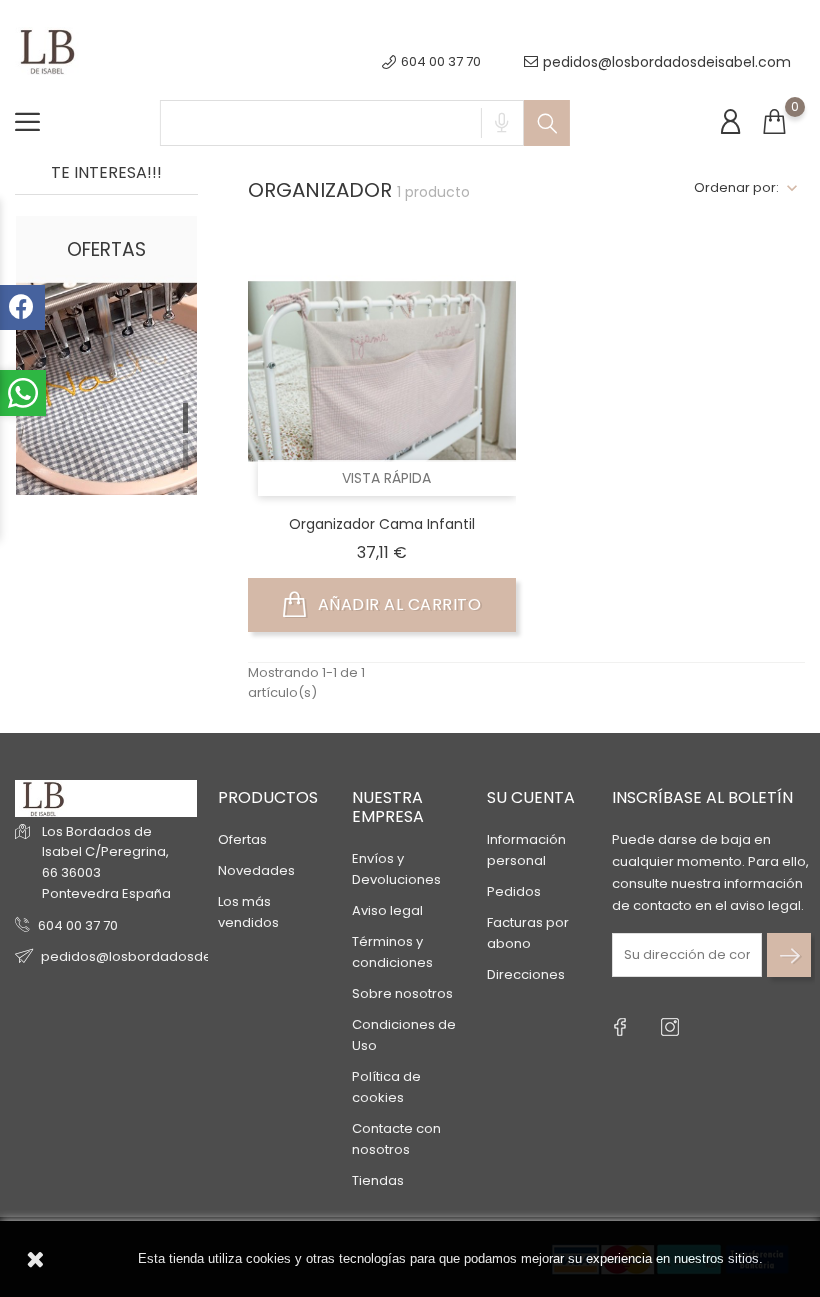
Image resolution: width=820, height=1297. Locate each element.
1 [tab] (185, 418)
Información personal (526, 850)
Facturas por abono (528, 933)
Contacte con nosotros (396, 1139)
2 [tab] (185, 455)
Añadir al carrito (397, 604)
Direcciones (526, 974)
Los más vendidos (248, 912)
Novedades (256, 870)
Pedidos (514, 891)
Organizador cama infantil (382, 524)
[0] (774, 122)
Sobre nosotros (402, 993)
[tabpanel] (106, 440)
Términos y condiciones (392, 952)
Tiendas (378, 1180)
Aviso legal (387, 910)
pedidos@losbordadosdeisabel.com (667, 62)
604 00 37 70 (78, 925)
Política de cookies (386, 1087)
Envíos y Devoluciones (396, 869)
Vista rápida (386, 478)
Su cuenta (531, 797)
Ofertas (242, 839)
